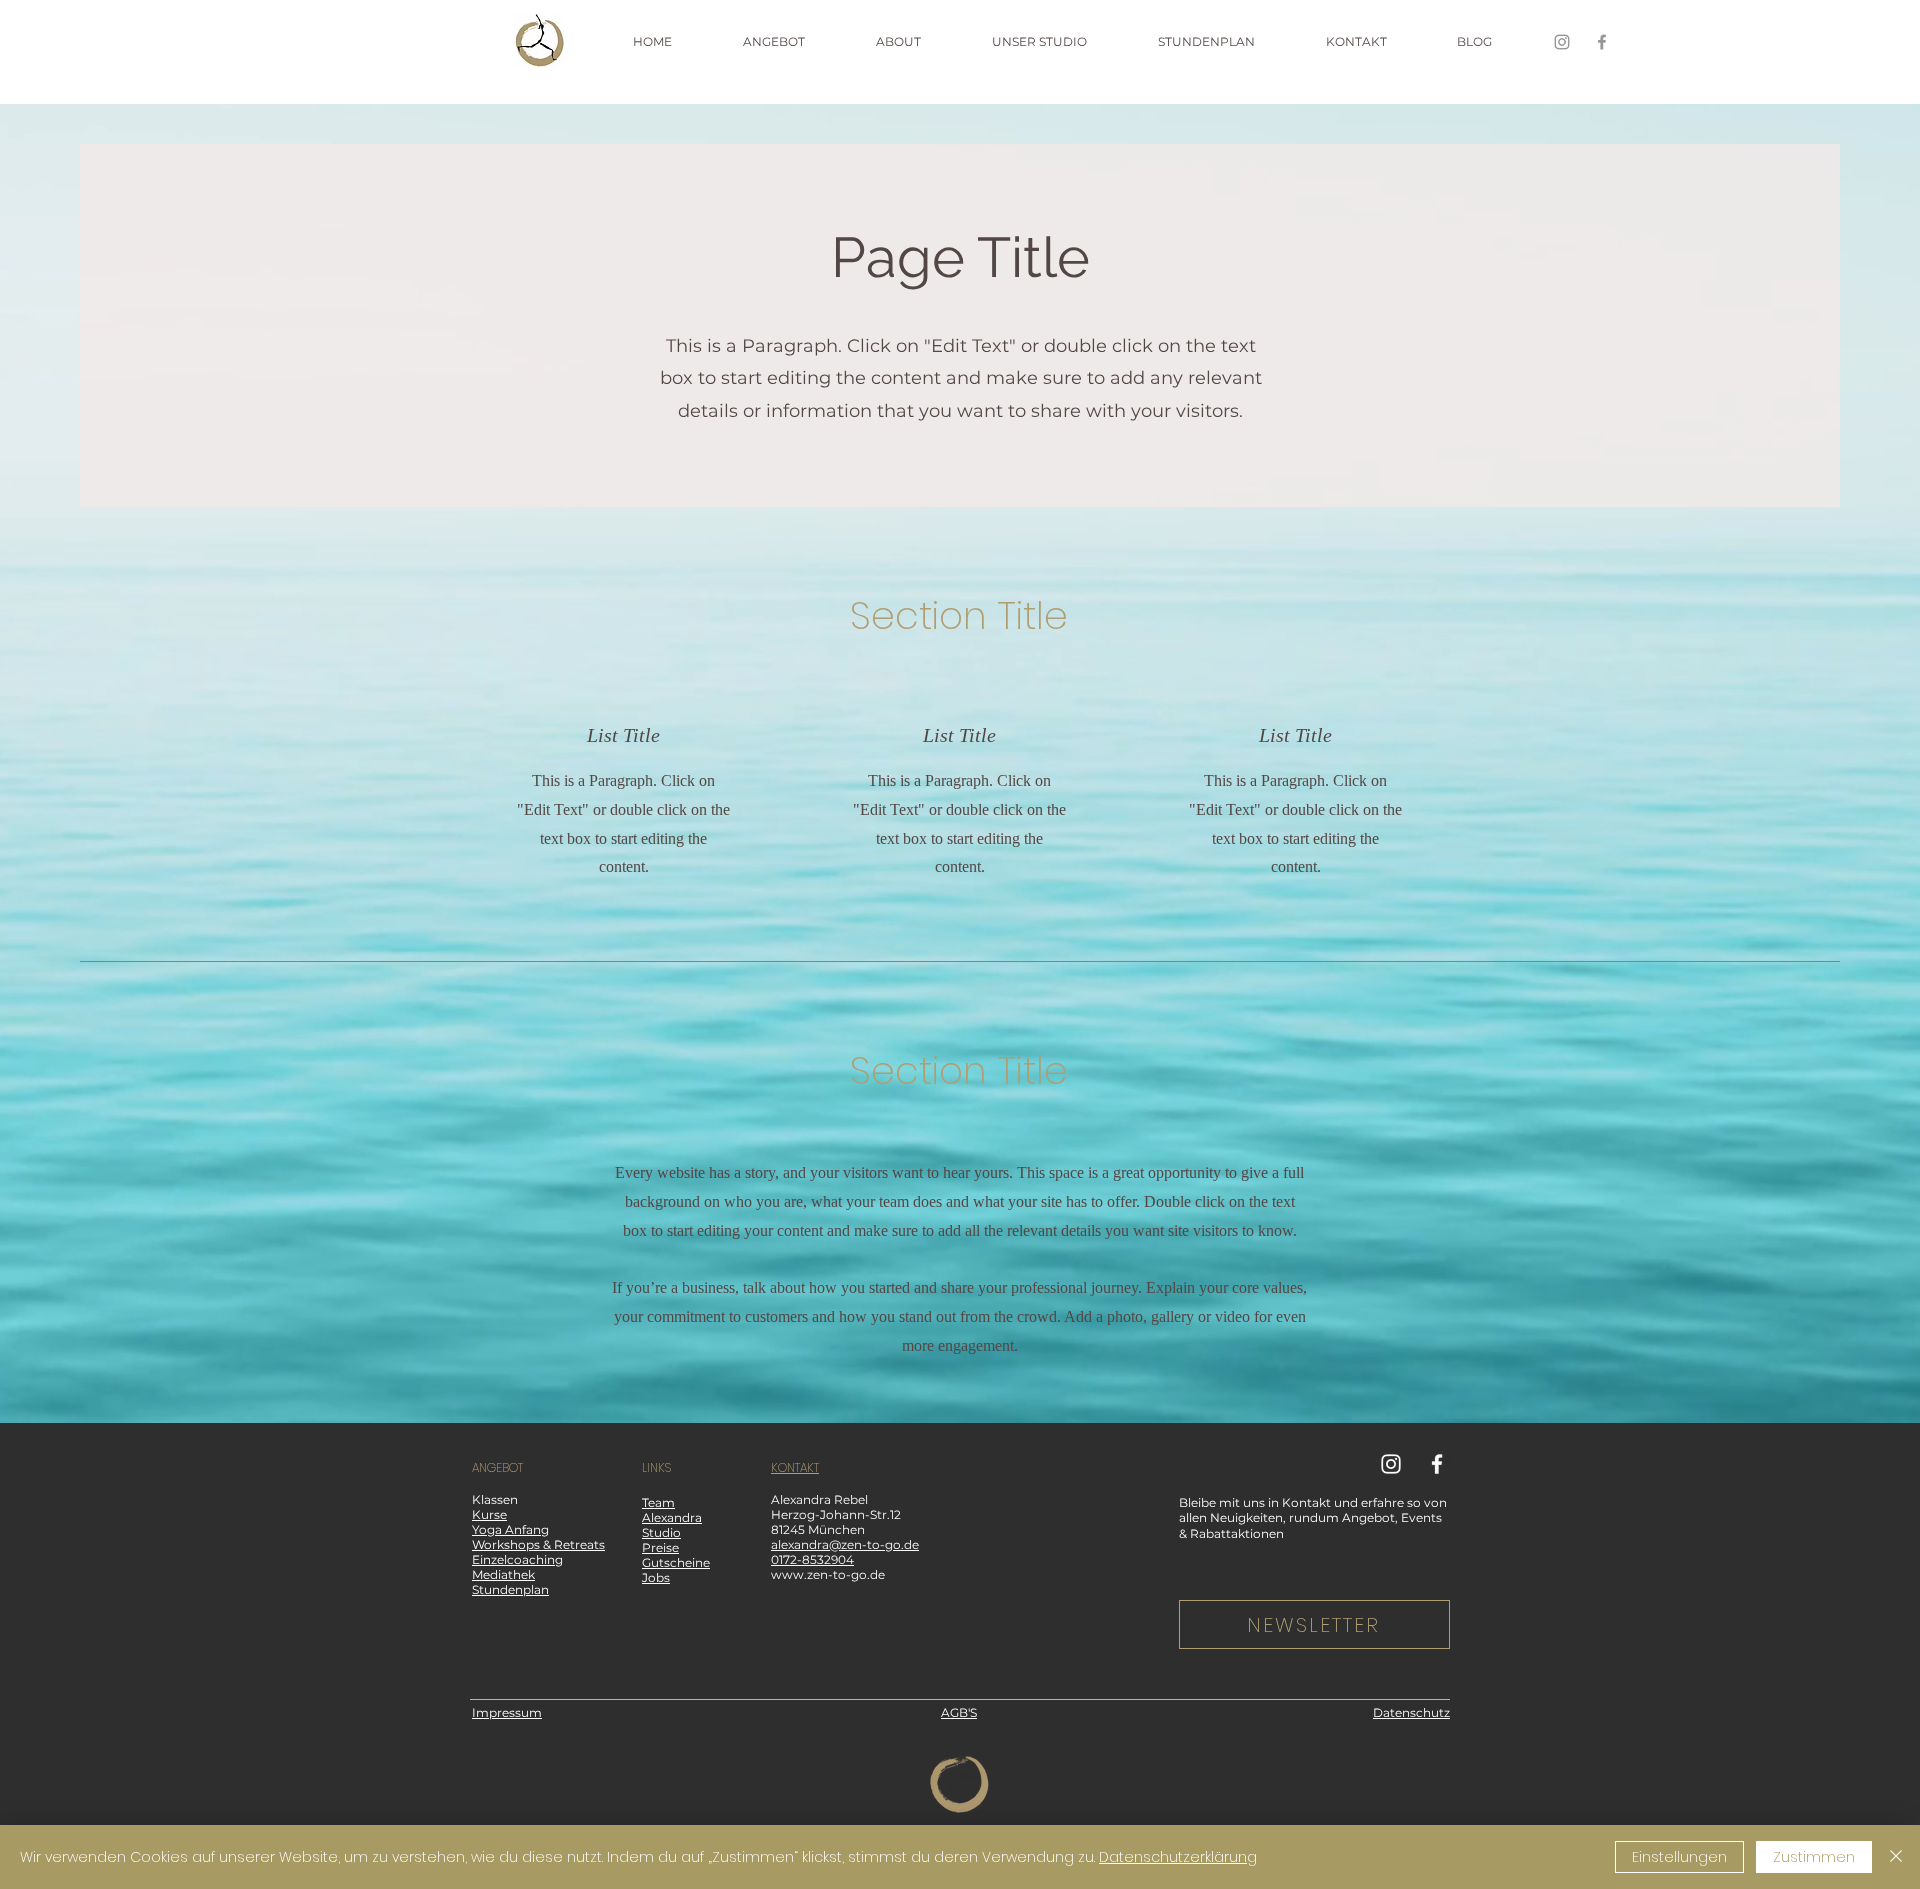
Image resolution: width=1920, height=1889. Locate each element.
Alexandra (672, 1517)
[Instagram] (1562, 42)
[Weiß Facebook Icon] (1437, 1464)
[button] (799, 42)
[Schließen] (1896, 1857)
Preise (660, 1547)
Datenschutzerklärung (1178, 1857)
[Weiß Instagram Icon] (1391, 1464)
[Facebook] (1602, 42)
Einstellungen (1679, 1857)
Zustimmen (1814, 1857)
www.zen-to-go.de (828, 1574)
